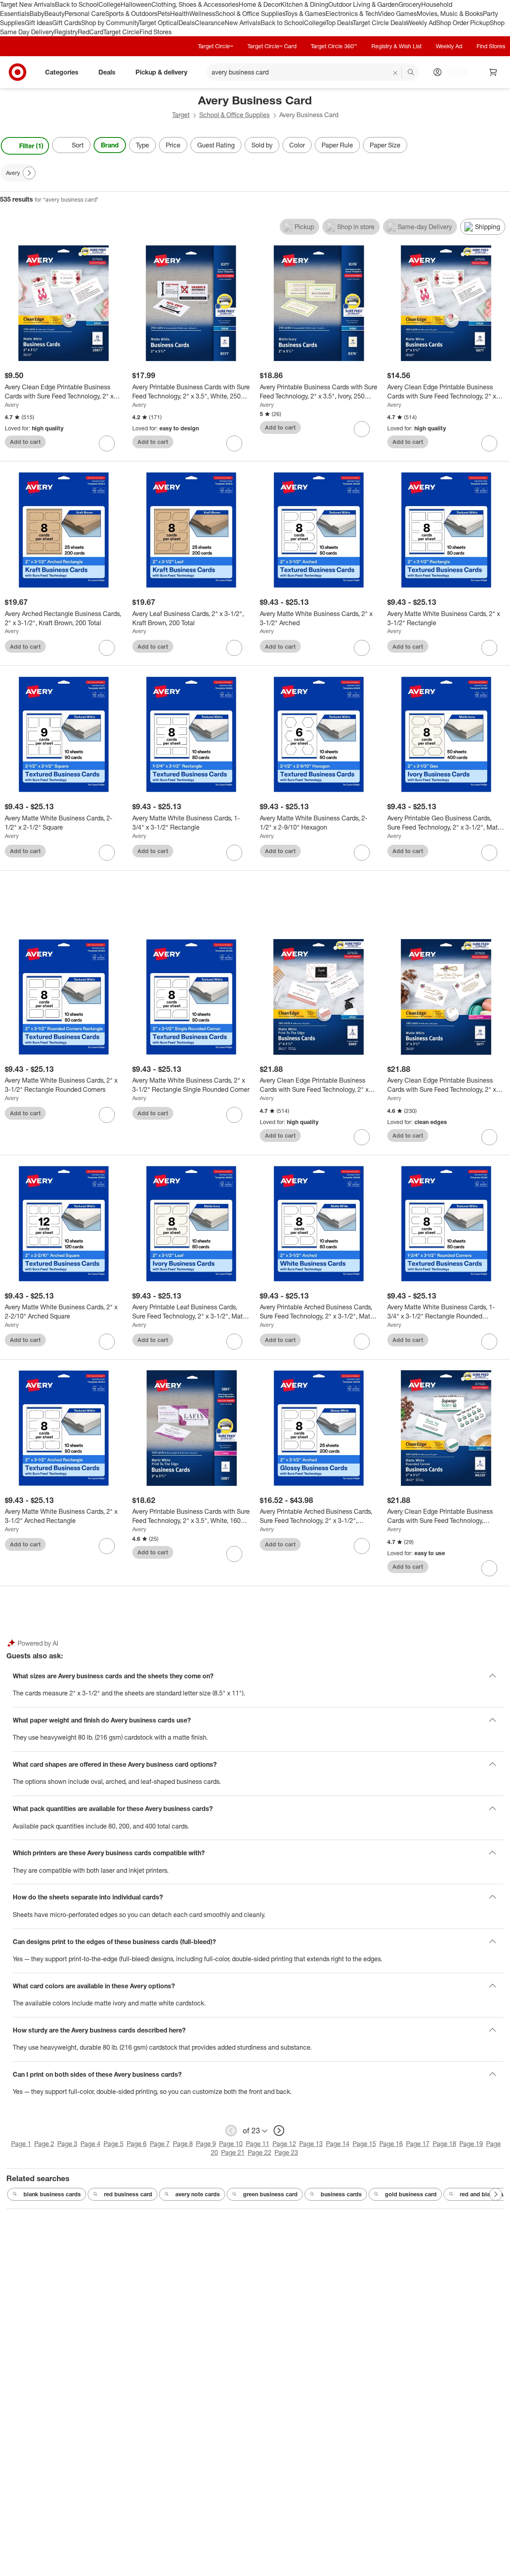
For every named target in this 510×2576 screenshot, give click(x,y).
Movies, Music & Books (450, 14)
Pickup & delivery (161, 72)
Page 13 (311, 2144)
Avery (12, 405)
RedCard (90, 32)
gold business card (411, 2194)
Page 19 (471, 2144)
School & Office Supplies (250, 14)
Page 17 (418, 2144)
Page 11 (258, 2144)
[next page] (279, 2131)
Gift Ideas (38, 23)
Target (181, 115)
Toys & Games (305, 14)
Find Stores (156, 32)
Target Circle (121, 32)
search (411, 73)
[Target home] (18, 72)
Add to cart (25, 442)
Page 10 (231, 2144)
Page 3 (67, 2144)
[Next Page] (502, 146)
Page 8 (183, 2144)
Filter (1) (31, 146)
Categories (62, 72)
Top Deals (339, 23)
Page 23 (286, 2152)
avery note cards (198, 2194)
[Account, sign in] (453, 72)
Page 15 (364, 2144)
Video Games (397, 14)
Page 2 (44, 2144)
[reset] (395, 73)
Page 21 (233, 2152)
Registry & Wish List (396, 46)
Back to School (77, 4)
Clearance (210, 23)
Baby (37, 14)
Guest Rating (216, 145)
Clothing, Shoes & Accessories (195, 4)
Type (142, 145)
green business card (270, 2194)
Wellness (202, 14)
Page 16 (391, 2144)
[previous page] (231, 2131)
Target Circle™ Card (272, 46)
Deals (187, 23)
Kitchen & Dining (304, 4)
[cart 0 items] (493, 72)
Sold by (262, 145)
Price (173, 145)
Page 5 (114, 2144)
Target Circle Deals (380, 23)
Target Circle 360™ (334, 46)
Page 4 (90, 2144)
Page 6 (137, 2144)
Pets (164, 14)
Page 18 (444, 2144)
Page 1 (21, 2144)
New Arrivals (243, 23)
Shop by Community (110, 23)
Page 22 (260, 2152)
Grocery (410, 4)
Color (297, 145)
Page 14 (338, 2144)
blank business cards (52, 2194)
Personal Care (85, 14)
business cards (341, 2194)
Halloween (136, 4)
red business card (128, 2194)
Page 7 (160, 2144)
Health (180, 14)
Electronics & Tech (352, 14)
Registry (66, 32)
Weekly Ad (421, 23)
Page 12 (284, 2144)
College (110, 4)
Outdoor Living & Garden (363, 4)
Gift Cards (67, 23)
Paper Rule (337, 145)
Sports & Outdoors (131, 14)
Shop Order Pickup (463, 23)
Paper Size (385, 145)
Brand (110, 145)
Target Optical (159, 23)
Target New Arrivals (27, 4)
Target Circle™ (216, 46)
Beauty (54, 14)
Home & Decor (260, 4)
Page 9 (206, 2144)
